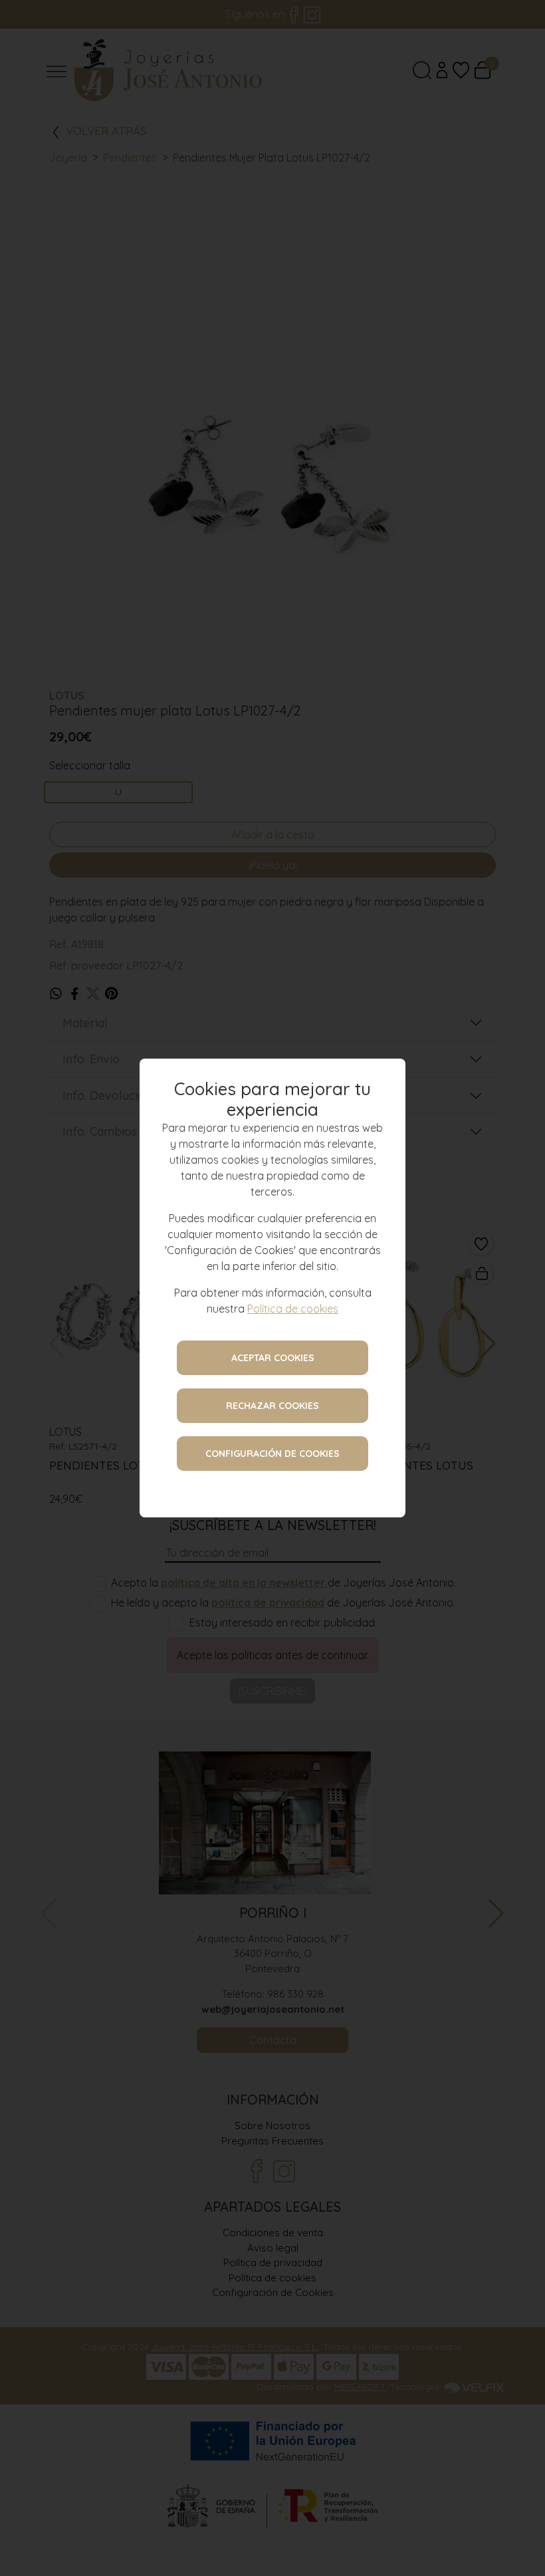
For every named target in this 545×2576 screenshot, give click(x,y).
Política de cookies (293, 1309)
